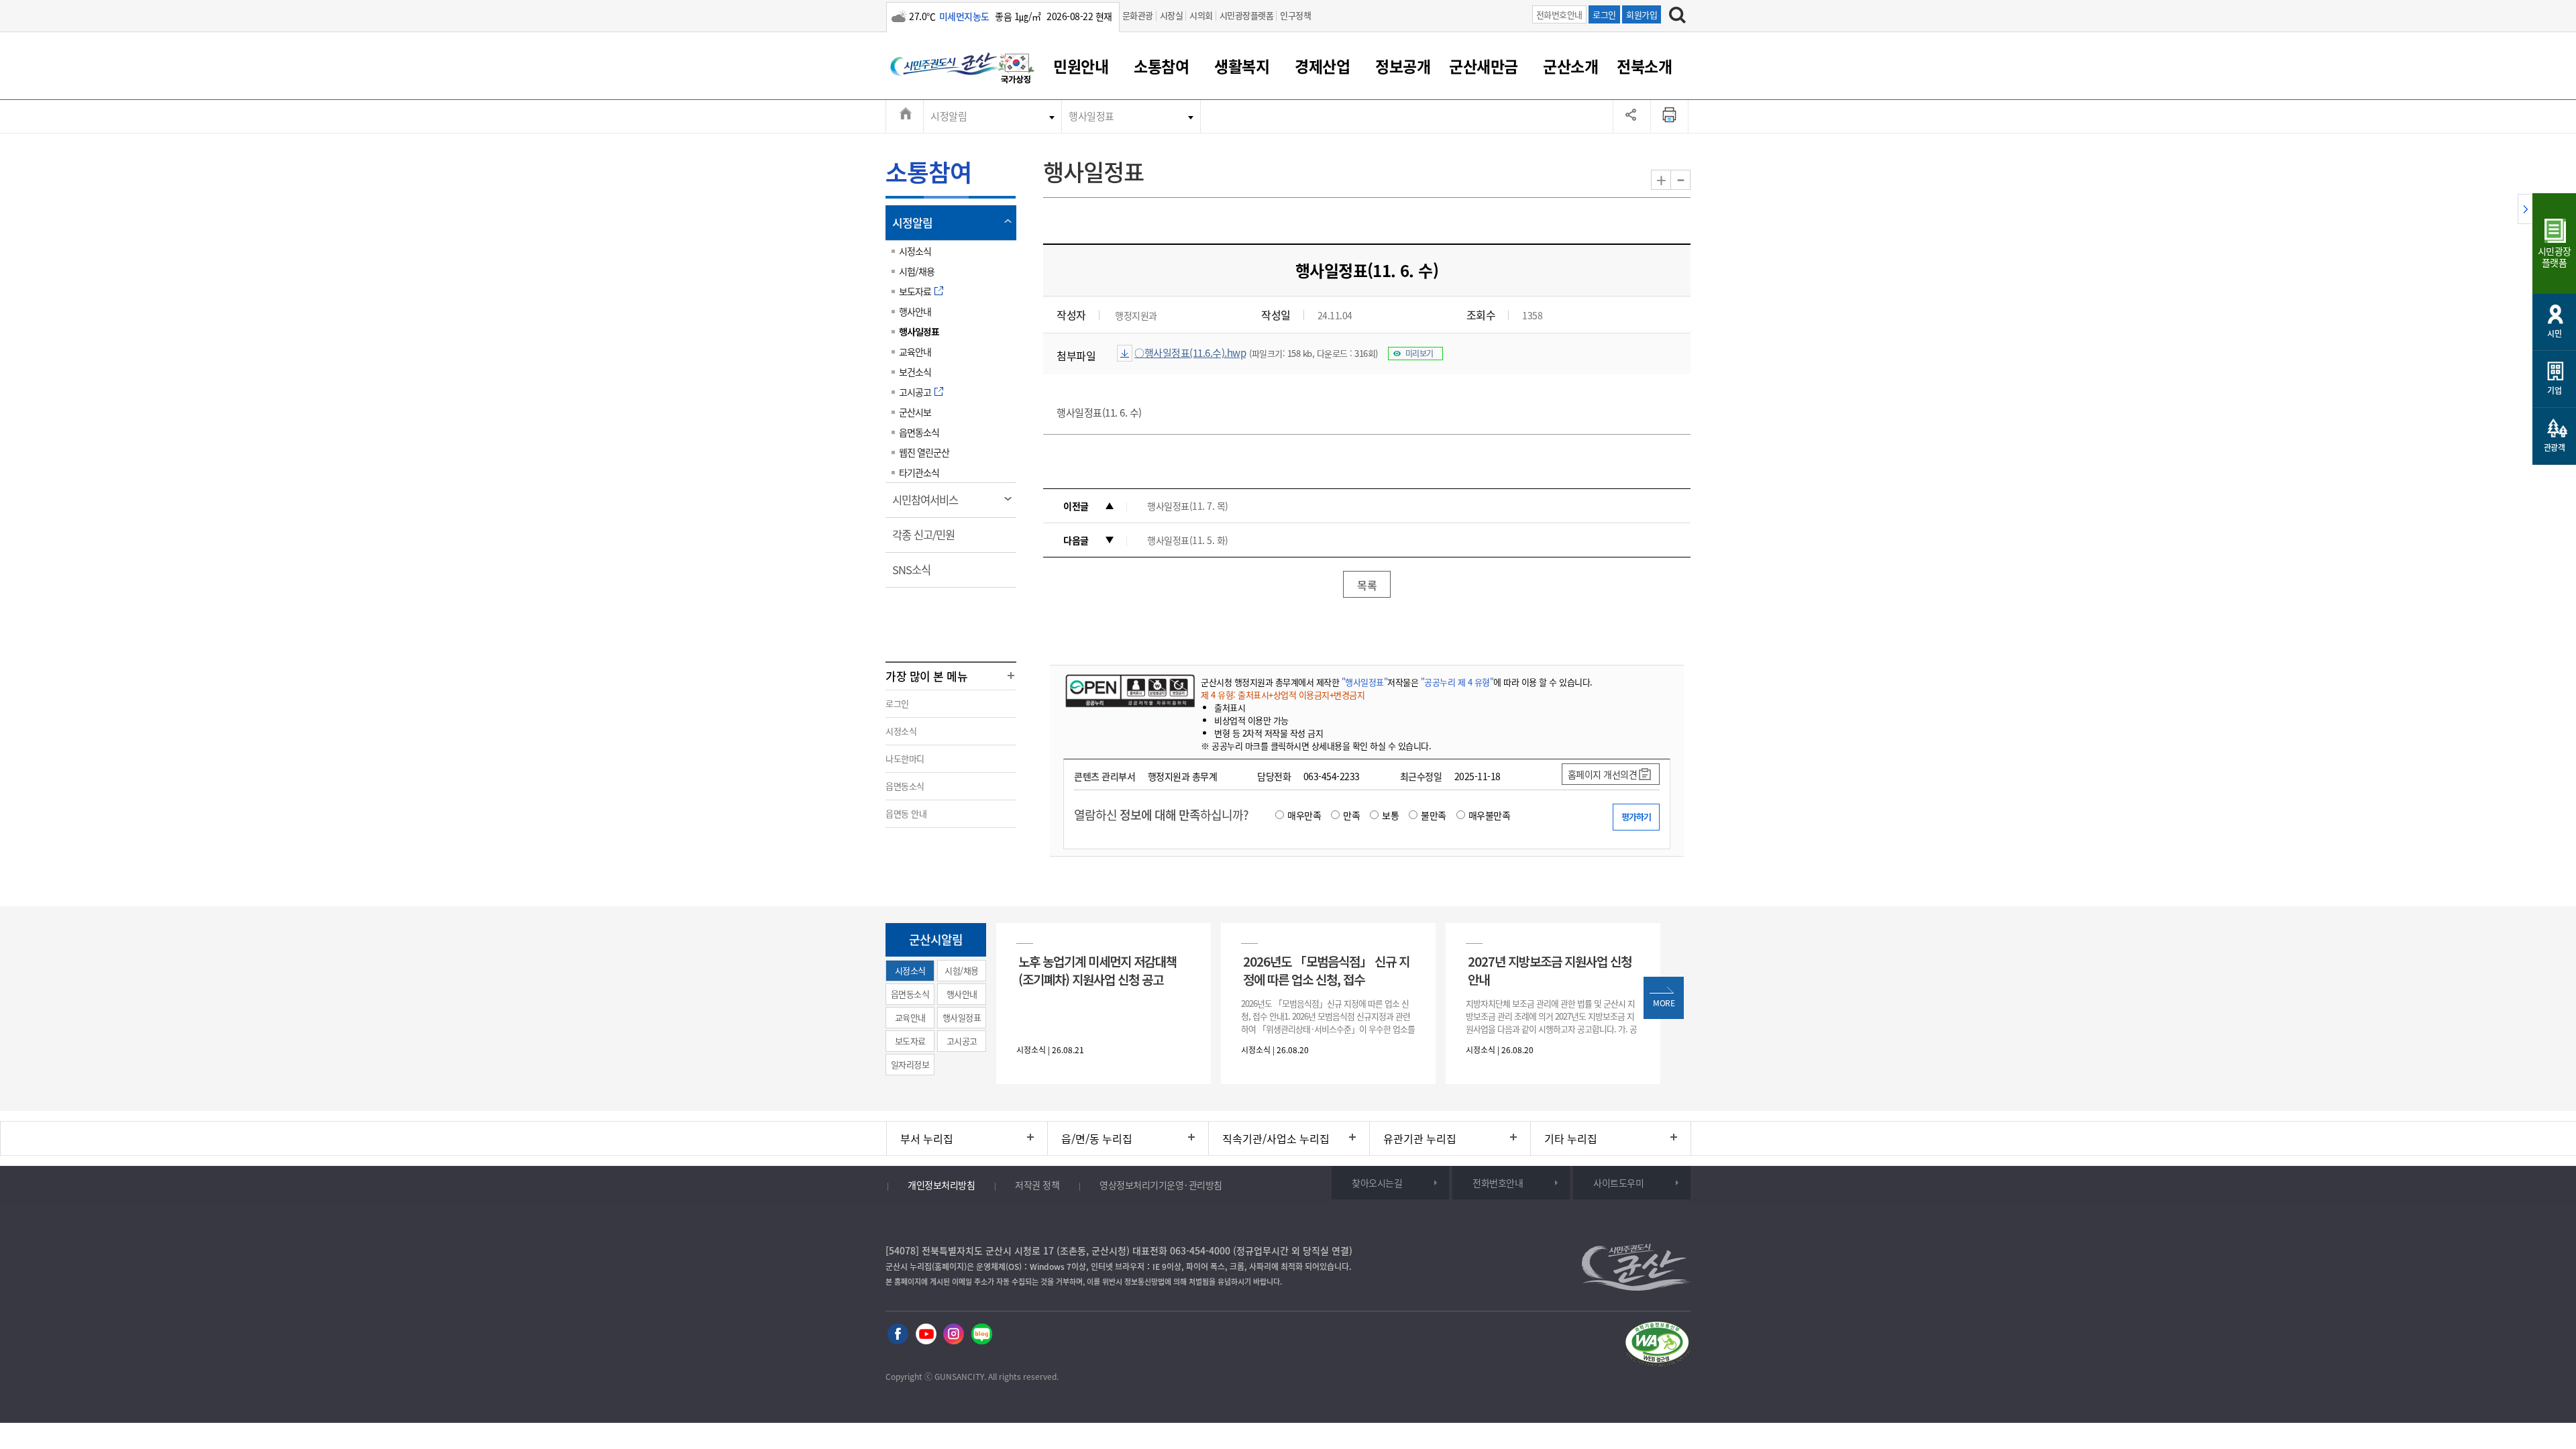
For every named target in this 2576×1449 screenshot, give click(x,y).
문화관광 (1138, 15)
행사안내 (915, 311)
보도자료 (915, 291)
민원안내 (1081, 66)
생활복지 (1242, 66)
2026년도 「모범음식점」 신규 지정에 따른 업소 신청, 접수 (1326, 970)
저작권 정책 (1037, 1185)
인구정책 (1295, 15)
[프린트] (1670, 116)
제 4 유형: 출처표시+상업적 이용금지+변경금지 (1283, 695)
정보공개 (1403, 66)
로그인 (1604, 14)
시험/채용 (917, 271)
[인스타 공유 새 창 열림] (954, 1335)
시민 (2554, 333)
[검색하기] (1677, 17)
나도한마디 (905, 758)
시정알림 (949, 116)
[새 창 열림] (1129, 690)
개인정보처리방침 (941, 1185)
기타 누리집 (1571, 1138)
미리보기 (1419, 354)
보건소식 (915, 372)
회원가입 (1642, 14)
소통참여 (1161, 66)
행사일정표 (1091, 116)
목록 (1367, 585)
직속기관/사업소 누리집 (1276, 1138)
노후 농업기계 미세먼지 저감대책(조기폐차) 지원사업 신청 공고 (1097, 970)
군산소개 (1570, 66)
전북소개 (1644, 66)
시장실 (1172, 15)
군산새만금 (1484, 66)
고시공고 (915, 392)
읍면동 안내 (906, 813)
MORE (1664, 1003)
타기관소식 (919, 472)
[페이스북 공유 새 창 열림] (898, 1335)
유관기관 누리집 (1420, 1138)
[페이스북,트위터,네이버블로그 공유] (1632, 116)
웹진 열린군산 (924, 452)
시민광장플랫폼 (1247, 15)
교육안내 (915, 352)
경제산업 (1322, 66)
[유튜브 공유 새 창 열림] (926, 1335)
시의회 (1201, 15)
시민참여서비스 (929, 504)
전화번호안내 (1559, 14)
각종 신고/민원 (928, 539)
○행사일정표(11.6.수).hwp (1190, 353)
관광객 (2555, 447)
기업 (2554, 390)
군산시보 (915, 412)
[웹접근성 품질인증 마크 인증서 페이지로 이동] (1657, 1346)
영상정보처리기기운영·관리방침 (1161, 1185)
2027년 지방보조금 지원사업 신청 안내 (1550, 970)
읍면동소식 (919, 432)
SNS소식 (916, 574)
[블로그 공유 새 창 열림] (982, 1335)
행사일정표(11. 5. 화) (1188, 540)
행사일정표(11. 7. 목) (1188, 506)
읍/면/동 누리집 (1097, 1138)
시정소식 (915, 251)
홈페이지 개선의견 (1603, 774)
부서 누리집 (927, 1138)
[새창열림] (1016, 70)
